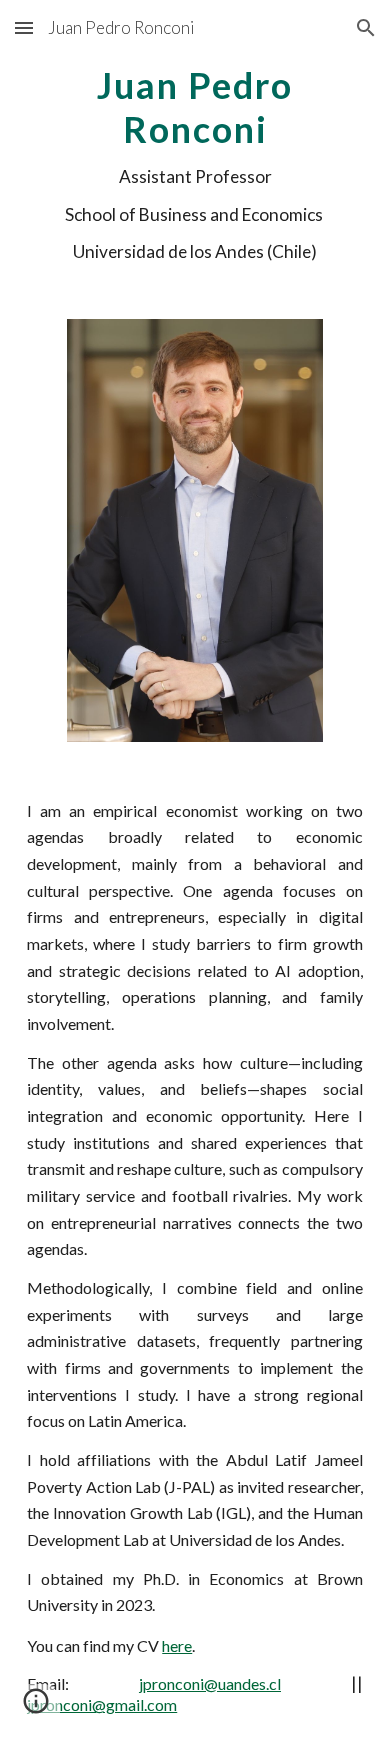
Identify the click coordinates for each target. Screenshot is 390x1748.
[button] (24, 27)
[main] (195, 162)
